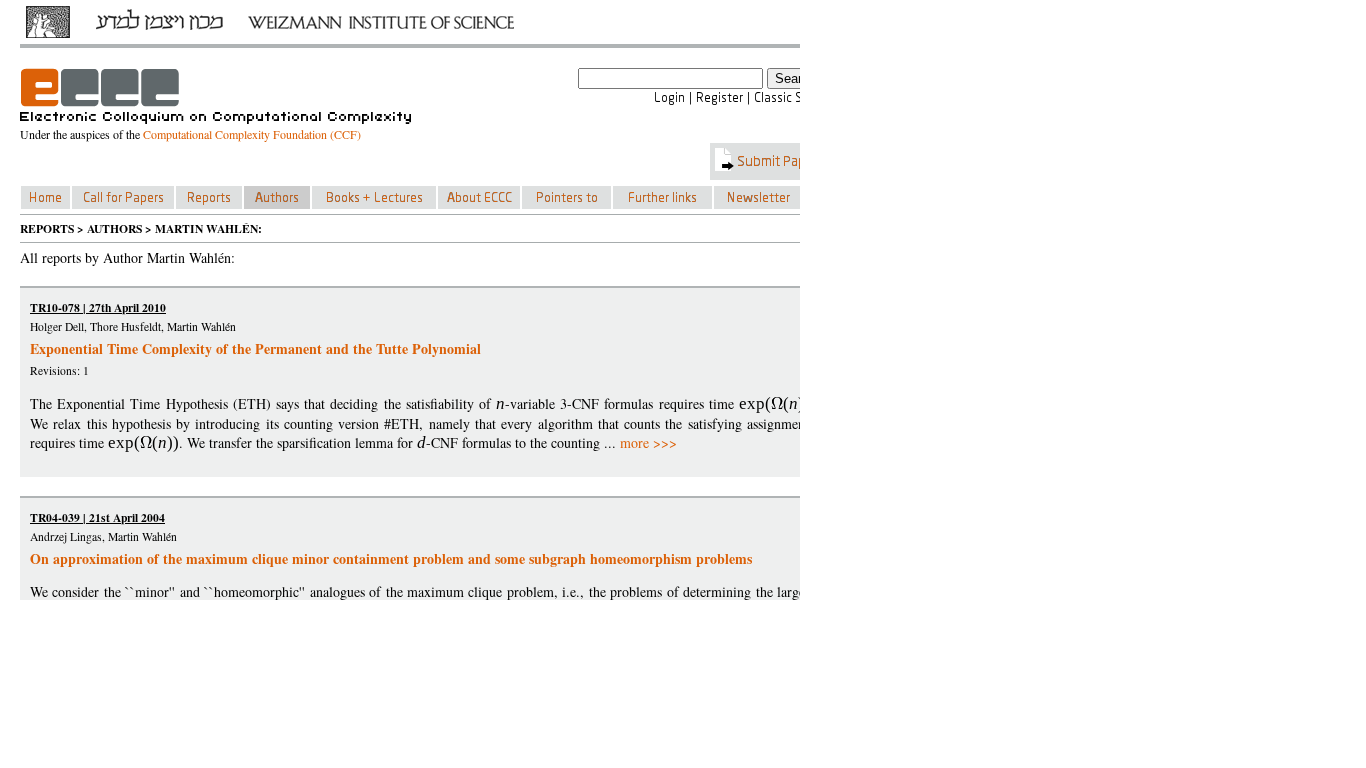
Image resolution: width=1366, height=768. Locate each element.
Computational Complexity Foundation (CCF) (252, 134)
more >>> (648, 442)
